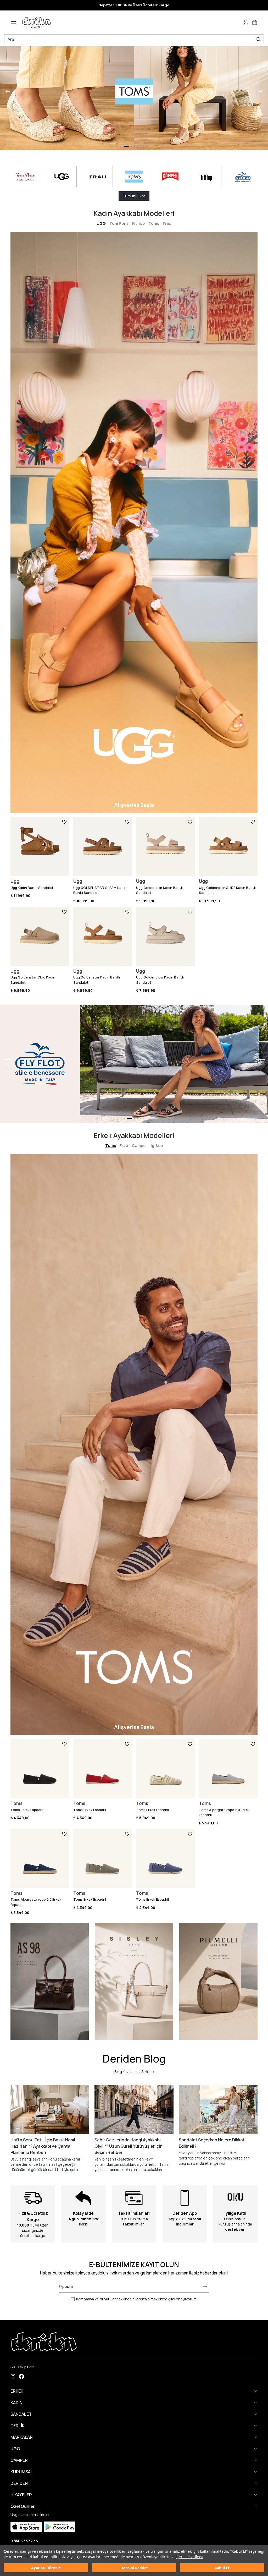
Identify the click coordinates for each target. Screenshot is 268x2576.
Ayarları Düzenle (46, 2568)
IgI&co (157, 1145)
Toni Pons (119, 223)
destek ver (235, 2229)
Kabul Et (222, 2568)
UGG (101, 223)
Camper (139, 1145)
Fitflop (138, 223)
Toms (154, 223)
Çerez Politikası (190, 2557)
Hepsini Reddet (134, 2568)
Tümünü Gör (134, 196)
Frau (167, 223)
